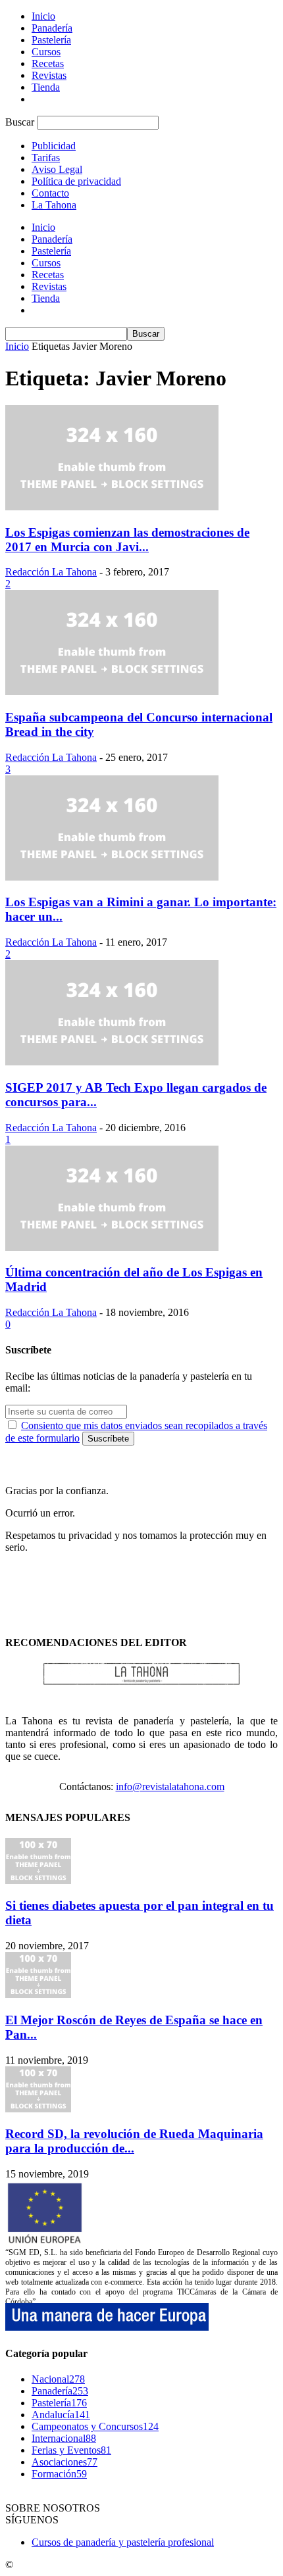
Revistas (49, 75)
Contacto (50, 193)
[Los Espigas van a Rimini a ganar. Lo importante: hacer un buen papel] (112, 877)
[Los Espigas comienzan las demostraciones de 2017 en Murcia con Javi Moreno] (112, 507)
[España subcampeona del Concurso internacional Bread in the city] (112, 692)
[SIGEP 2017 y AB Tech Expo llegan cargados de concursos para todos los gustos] (112, 1062)
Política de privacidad (76, 181)
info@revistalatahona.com (170, 1786)
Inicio (43, 16)
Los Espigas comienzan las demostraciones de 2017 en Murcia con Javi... (127, 540)
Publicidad (54, 146)
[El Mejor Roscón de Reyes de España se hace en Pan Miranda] (38, 1994)
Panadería (52, 28)
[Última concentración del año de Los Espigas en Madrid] (112, 1247)
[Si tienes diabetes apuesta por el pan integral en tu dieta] (38, 1881)
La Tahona (54, 205)
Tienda (46, 87)
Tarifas (46, 158)
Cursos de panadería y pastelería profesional (123, 2542)
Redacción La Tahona (51, 572)
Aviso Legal (57, 169)
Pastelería (51, 40)
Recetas (48, 63)
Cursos (46, 52)
